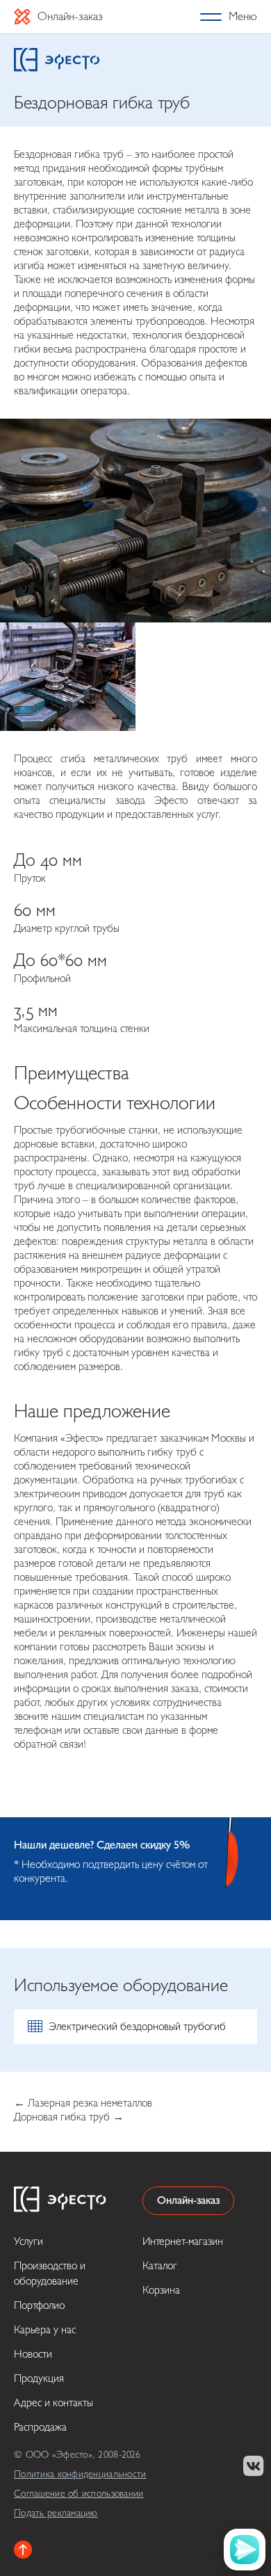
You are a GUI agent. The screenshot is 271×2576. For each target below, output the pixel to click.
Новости (33, 2354)
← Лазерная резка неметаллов (83, 2103)
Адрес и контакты (54, 2403)
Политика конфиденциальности (80, 2474)
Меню (243, 16)
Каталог (160, 2266)
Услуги (28, 2241)
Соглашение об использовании (79, 2494)
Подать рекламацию (56, 2513)
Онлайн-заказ (70, 16)
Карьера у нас (45, 2330)
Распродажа (40, 2427)
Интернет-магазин (183, 2241)
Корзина (161, 2290)
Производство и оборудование (50, 2273)
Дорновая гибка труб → (69, 2117)
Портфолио (39, 2305)
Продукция (39, 2378)
